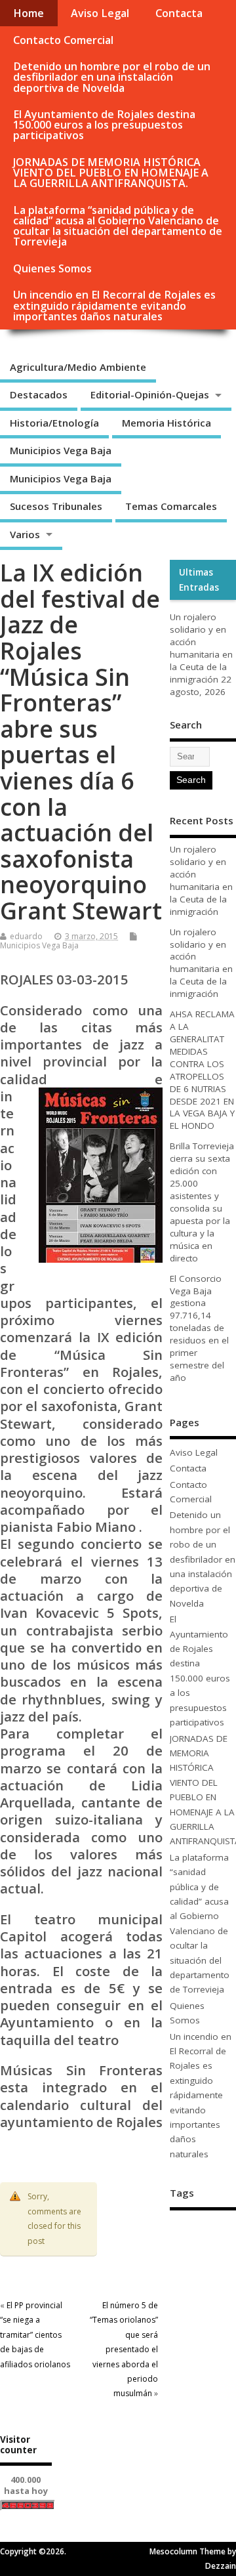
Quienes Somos (52, 268)
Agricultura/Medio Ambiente (78, 367)
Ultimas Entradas (199, 580)
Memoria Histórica (167, 423)
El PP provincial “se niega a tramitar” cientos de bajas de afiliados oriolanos (35, 2335)
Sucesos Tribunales (56, 506)
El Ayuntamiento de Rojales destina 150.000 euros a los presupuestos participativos (104, 125)
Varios (25, 534)
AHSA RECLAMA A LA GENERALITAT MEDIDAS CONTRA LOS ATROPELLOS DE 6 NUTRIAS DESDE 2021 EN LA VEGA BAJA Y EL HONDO (202, 1070)
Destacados (39, 394)
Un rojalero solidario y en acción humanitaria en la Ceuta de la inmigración (201, 648)
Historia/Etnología (54, 423)
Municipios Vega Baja (61, 450)
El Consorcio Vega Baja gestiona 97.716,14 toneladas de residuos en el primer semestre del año (199, 1328)
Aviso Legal (100, 13)
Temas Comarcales (171, 506)
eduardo (26, 936)
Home (29, 13)
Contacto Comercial (63, 40)
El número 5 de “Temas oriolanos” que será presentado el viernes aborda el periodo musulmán (124, 2349)
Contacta (179, 13)
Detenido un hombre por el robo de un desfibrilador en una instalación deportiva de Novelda (112, 77)
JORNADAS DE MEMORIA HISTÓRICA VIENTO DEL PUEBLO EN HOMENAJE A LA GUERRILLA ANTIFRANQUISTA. (111, 173)
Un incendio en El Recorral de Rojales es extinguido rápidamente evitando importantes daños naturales (114, 305)
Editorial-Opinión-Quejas (150, 394)
